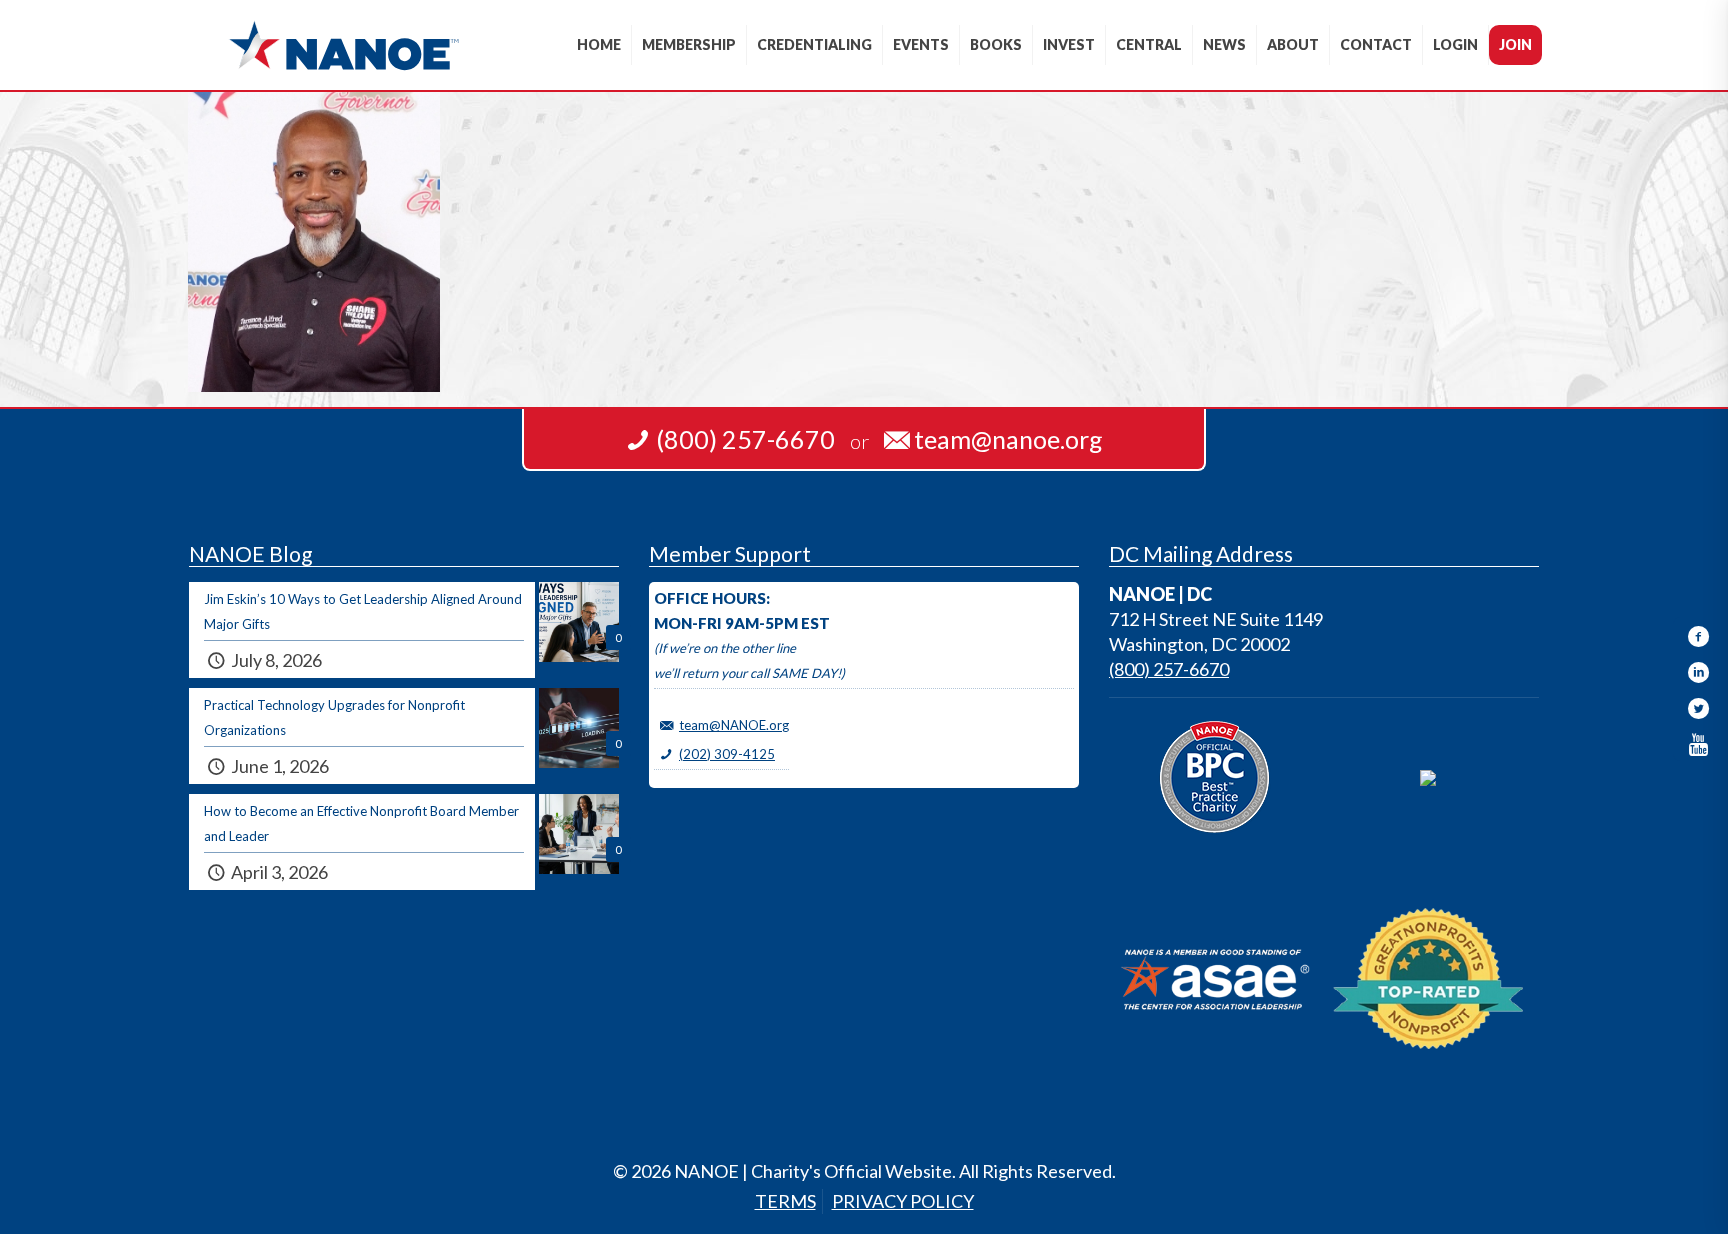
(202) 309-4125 (727, 754)
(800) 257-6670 (1169, 669)
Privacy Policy (903, 1201)
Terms (785, 1201)
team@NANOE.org (734, 725)
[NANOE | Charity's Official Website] (343, 45)
